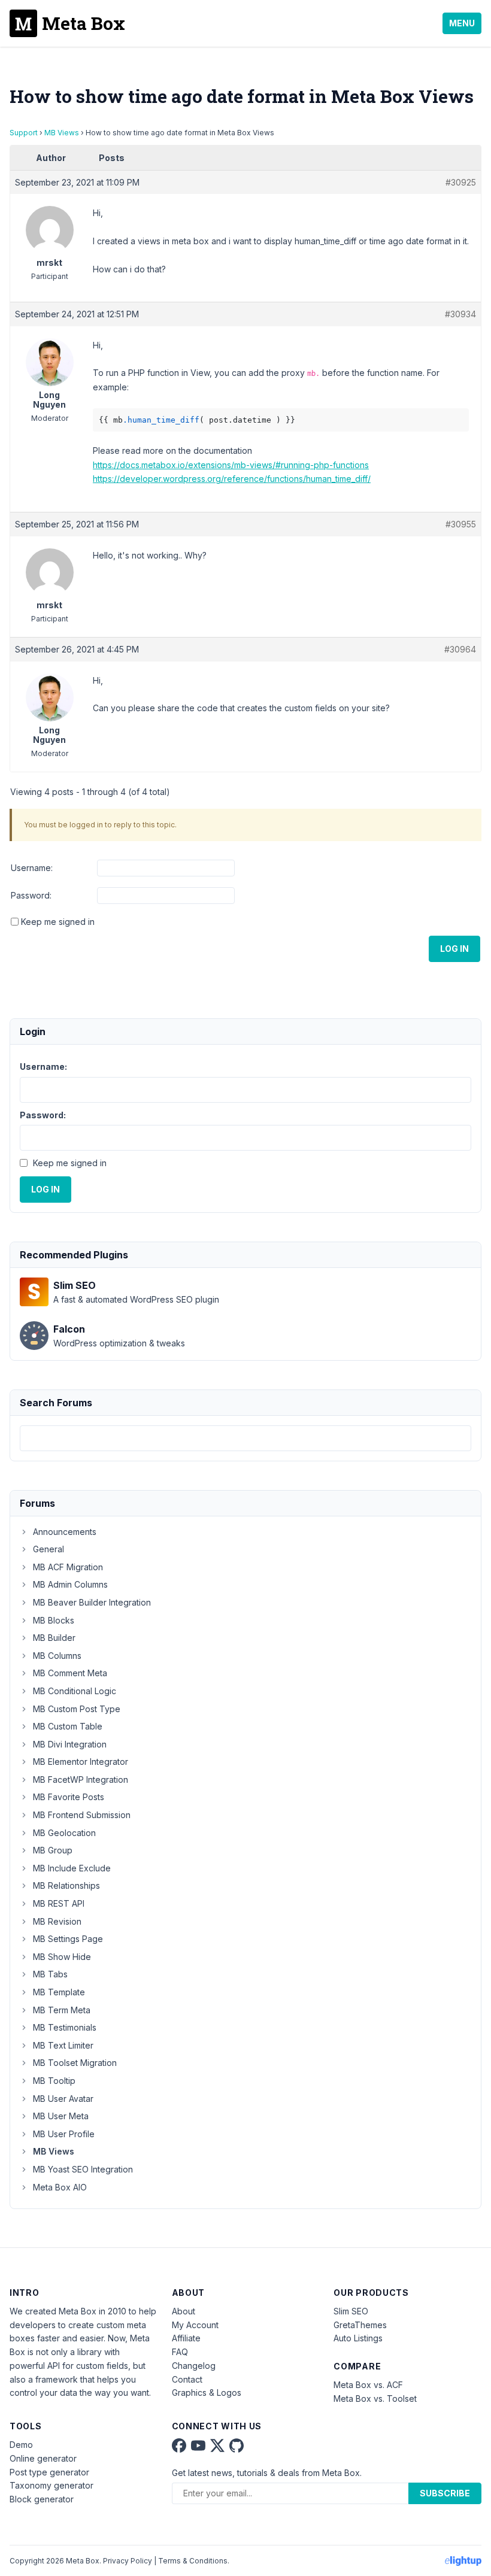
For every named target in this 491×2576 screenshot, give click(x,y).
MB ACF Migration (68, 1567)
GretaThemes (360, 2325)
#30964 (460, 649)
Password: (31, 895)
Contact (187, 2379)
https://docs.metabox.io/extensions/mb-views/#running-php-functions (231, 465)
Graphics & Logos (207, 2393)
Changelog (194, 2366)
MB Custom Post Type (77, 1709)
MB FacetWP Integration (81, 1779)
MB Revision (57, 1921)
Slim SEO (351, 2311)
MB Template (59, 1992)
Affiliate (186, 2338)
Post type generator (49, 2472)
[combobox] (245, 1438)
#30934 (460, 314)
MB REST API (59, 1903)
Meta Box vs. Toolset (375, 2398)
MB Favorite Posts (69, 1797)
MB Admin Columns (70, 1584)
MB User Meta (61, 2116)
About (184, 2311)
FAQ (180, 2352)
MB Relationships (66, 1885)
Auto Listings (358, 2338)
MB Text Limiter (63, 2045)
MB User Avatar (63, 2099)
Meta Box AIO (60, 2187)
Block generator (42, 2499)
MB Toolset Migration (75, 2063)
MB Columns (57, 1656)
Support (24, 133)
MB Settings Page (68, 1939)
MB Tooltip (54, 2081)
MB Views (62, 133)
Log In (454, 949)
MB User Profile (64, 2134)
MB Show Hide (62, 1957)
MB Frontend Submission (82, 1815)
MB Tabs (50, 1974)
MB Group (53, 1850)
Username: (32, 868)
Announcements (65, 1532)
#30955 (461, 524)
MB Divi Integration (70, 1744)
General (49, 1549)
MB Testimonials (65, 2027)
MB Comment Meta (70, 1673)
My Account (195, 2325)
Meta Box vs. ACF (368, 2385)
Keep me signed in (58, 922)
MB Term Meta (62, 2010)
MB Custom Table (68, 1726)
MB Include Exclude (72, 1868)
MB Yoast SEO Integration (83, 2169)
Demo (21, 2445)
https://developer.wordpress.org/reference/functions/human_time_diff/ (232, 479)
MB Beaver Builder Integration (92, 1602)
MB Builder (54, 1638)
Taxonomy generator (51, 2485)
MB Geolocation (64, 1833)
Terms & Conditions (193, 2561)
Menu (462, 23)
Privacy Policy (128, 2561)
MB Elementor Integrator (81, 1762)
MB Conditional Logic (75, 1691)
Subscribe (445, 2493)
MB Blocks (54, 1620)
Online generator (43, 2458)
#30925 (461, 182)
